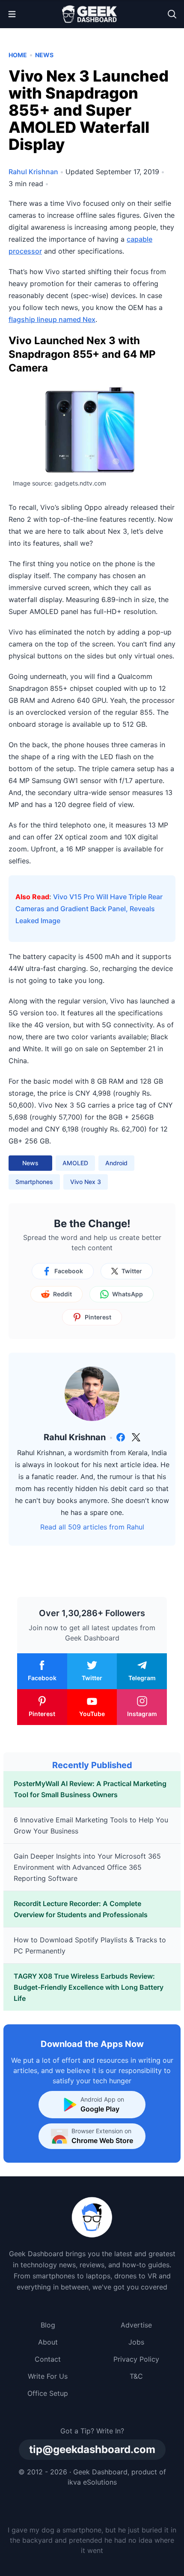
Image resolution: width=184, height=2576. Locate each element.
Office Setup (48, 2393)
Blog (48, 2325)
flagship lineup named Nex (52, 319)
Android (116, 1163)
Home (18, 55)
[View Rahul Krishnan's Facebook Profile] (121, 1437)
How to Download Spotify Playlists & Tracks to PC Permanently (90, 1945)
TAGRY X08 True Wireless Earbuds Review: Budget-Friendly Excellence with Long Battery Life (89, 1987)
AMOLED (75, 1163)
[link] (121, 1437)
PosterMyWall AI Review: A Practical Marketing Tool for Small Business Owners (90, 1789)
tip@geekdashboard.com (92, 2449)
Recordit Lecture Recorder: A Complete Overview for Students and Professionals (81, 1909)
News (44, 55)
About (48, 2342)
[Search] (172, 14)
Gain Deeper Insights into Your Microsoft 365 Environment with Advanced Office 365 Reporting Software (87, 1867)
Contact (48, 2359)
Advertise (136, 2325)
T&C (136, 2376)
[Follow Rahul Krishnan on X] (136, 1437)
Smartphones (34, 1182)
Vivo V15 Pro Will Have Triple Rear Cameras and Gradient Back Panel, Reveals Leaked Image (89, 909)
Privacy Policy (136, 2359)
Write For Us (48, 2376)
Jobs (136, 2342)
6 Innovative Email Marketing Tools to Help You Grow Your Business (91, 1825)
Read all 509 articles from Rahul (92, 1527)
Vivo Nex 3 (86, 1182)
